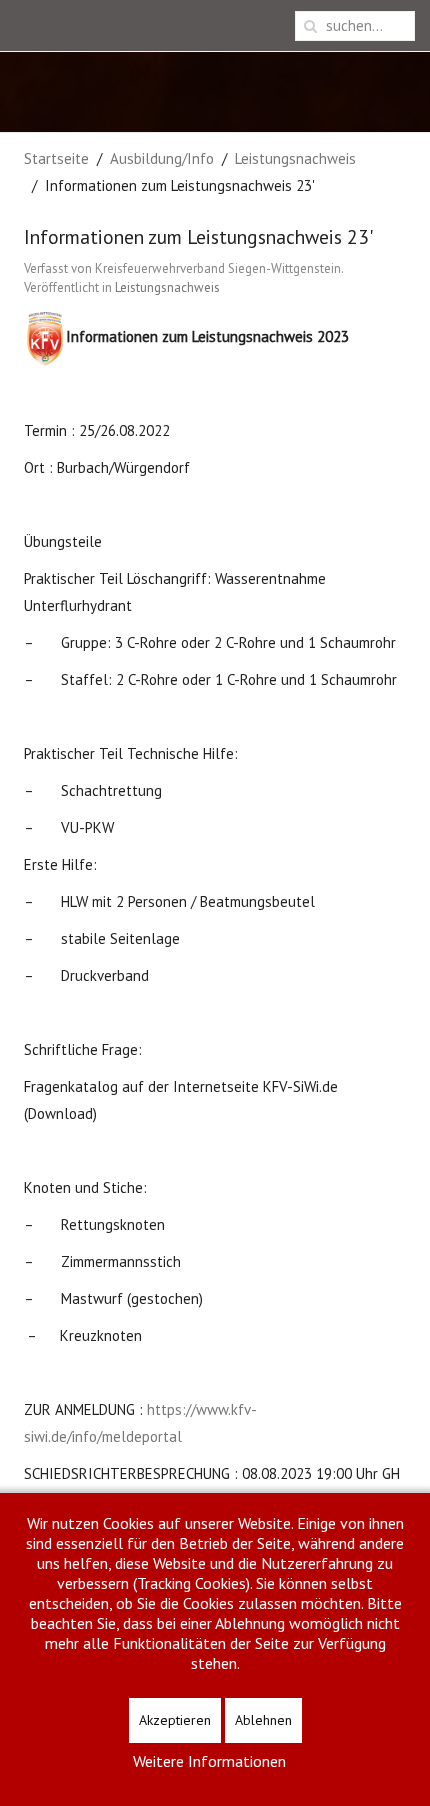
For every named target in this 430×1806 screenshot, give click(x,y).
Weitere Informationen (209, 1761)
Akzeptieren (175, 1720)
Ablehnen (263, 1720)
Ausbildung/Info (162, 158)
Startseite (56, 158)
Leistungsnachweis (295, 158)
